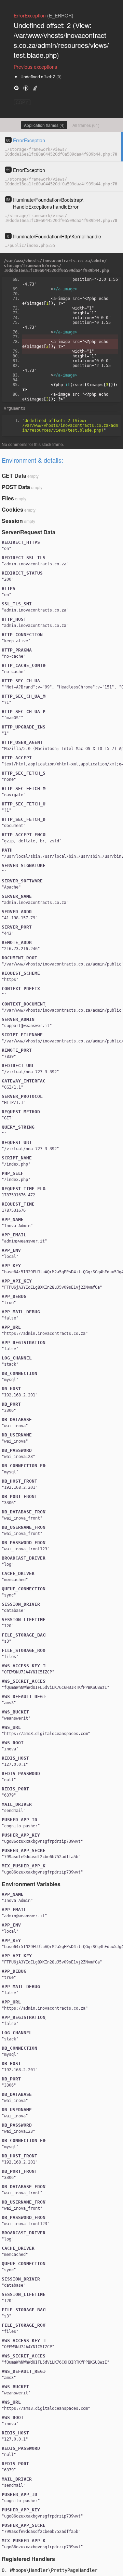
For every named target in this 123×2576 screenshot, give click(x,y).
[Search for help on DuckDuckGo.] (26, 88)
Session (12, 521)
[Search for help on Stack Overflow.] (35, 88)
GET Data (14, 476)
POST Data (16, 487)
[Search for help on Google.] (16, 88)
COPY (22, 102)
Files (8, 498)
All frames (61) (86, 125)
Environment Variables (31, 1884)
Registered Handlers (28, 2559)
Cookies (12, 509)
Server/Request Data (29, 532)
